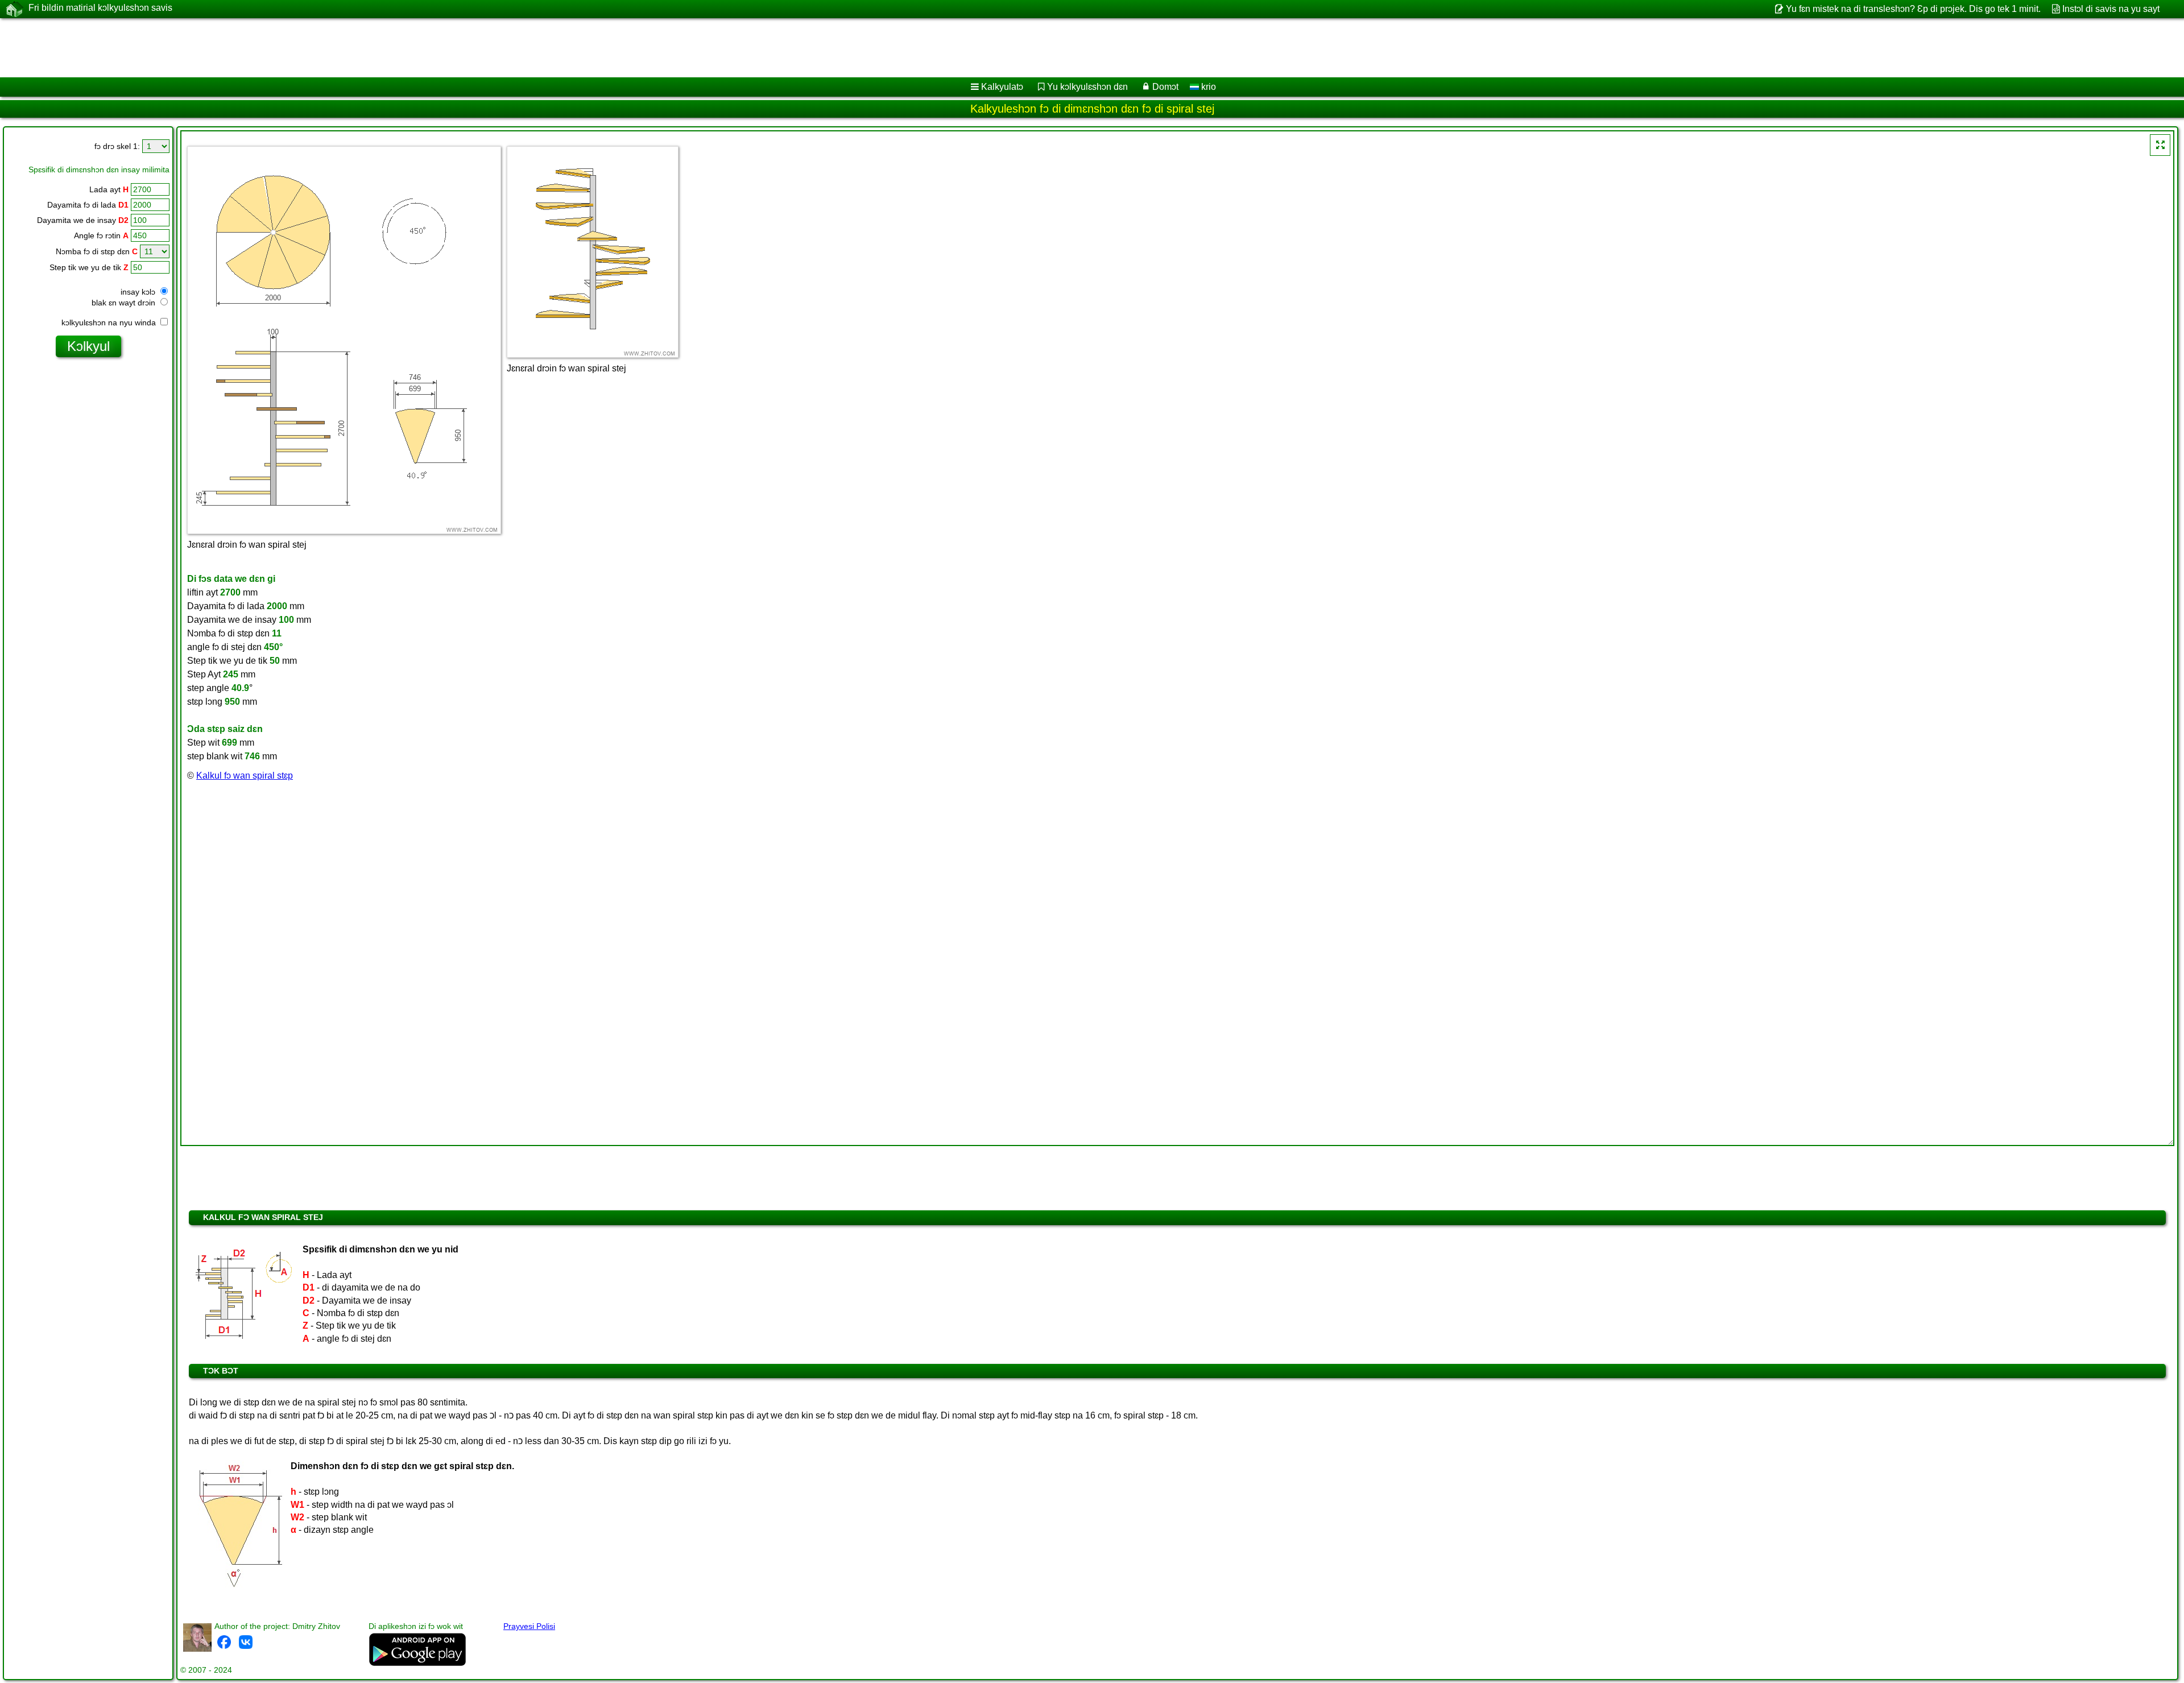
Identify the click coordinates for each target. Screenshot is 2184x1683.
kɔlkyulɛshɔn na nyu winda (110, 322)
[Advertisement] (345, 48)
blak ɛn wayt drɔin (125, 303)
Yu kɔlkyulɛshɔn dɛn (1087, 87)
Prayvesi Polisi (529, 1626)
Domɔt (1165, 87)
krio (1207, 87)
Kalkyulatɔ (1002, 87)
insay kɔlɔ (139, 292)
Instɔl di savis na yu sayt (2111, 9)
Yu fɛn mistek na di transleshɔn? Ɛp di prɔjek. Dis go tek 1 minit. (1913, 9)
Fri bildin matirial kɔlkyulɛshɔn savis (100, 8)
